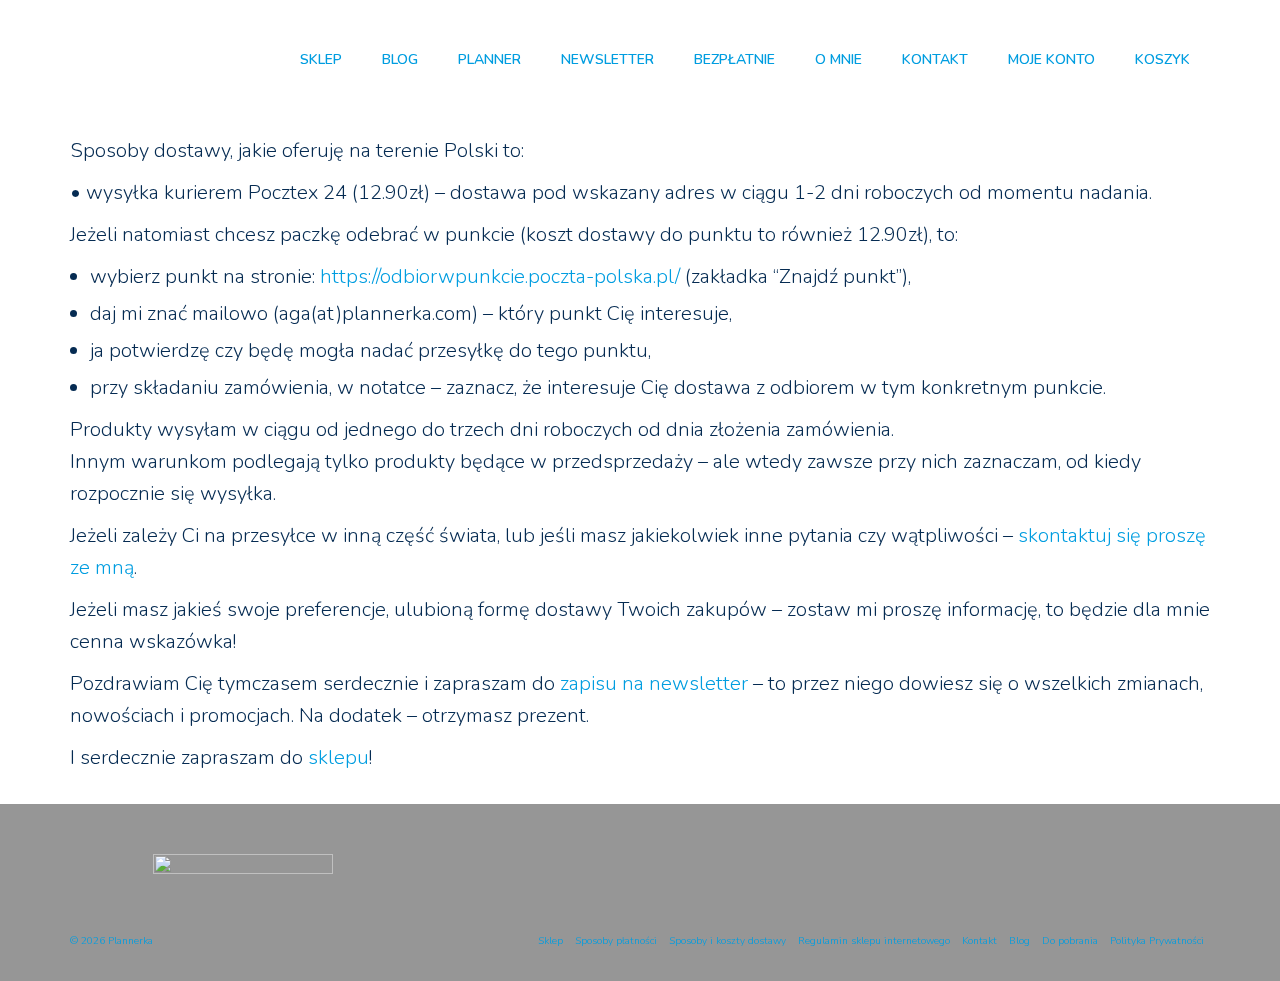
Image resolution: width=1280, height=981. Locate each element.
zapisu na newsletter (654, 683)
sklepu (338, 757)
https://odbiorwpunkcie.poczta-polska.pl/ (500, 276)
